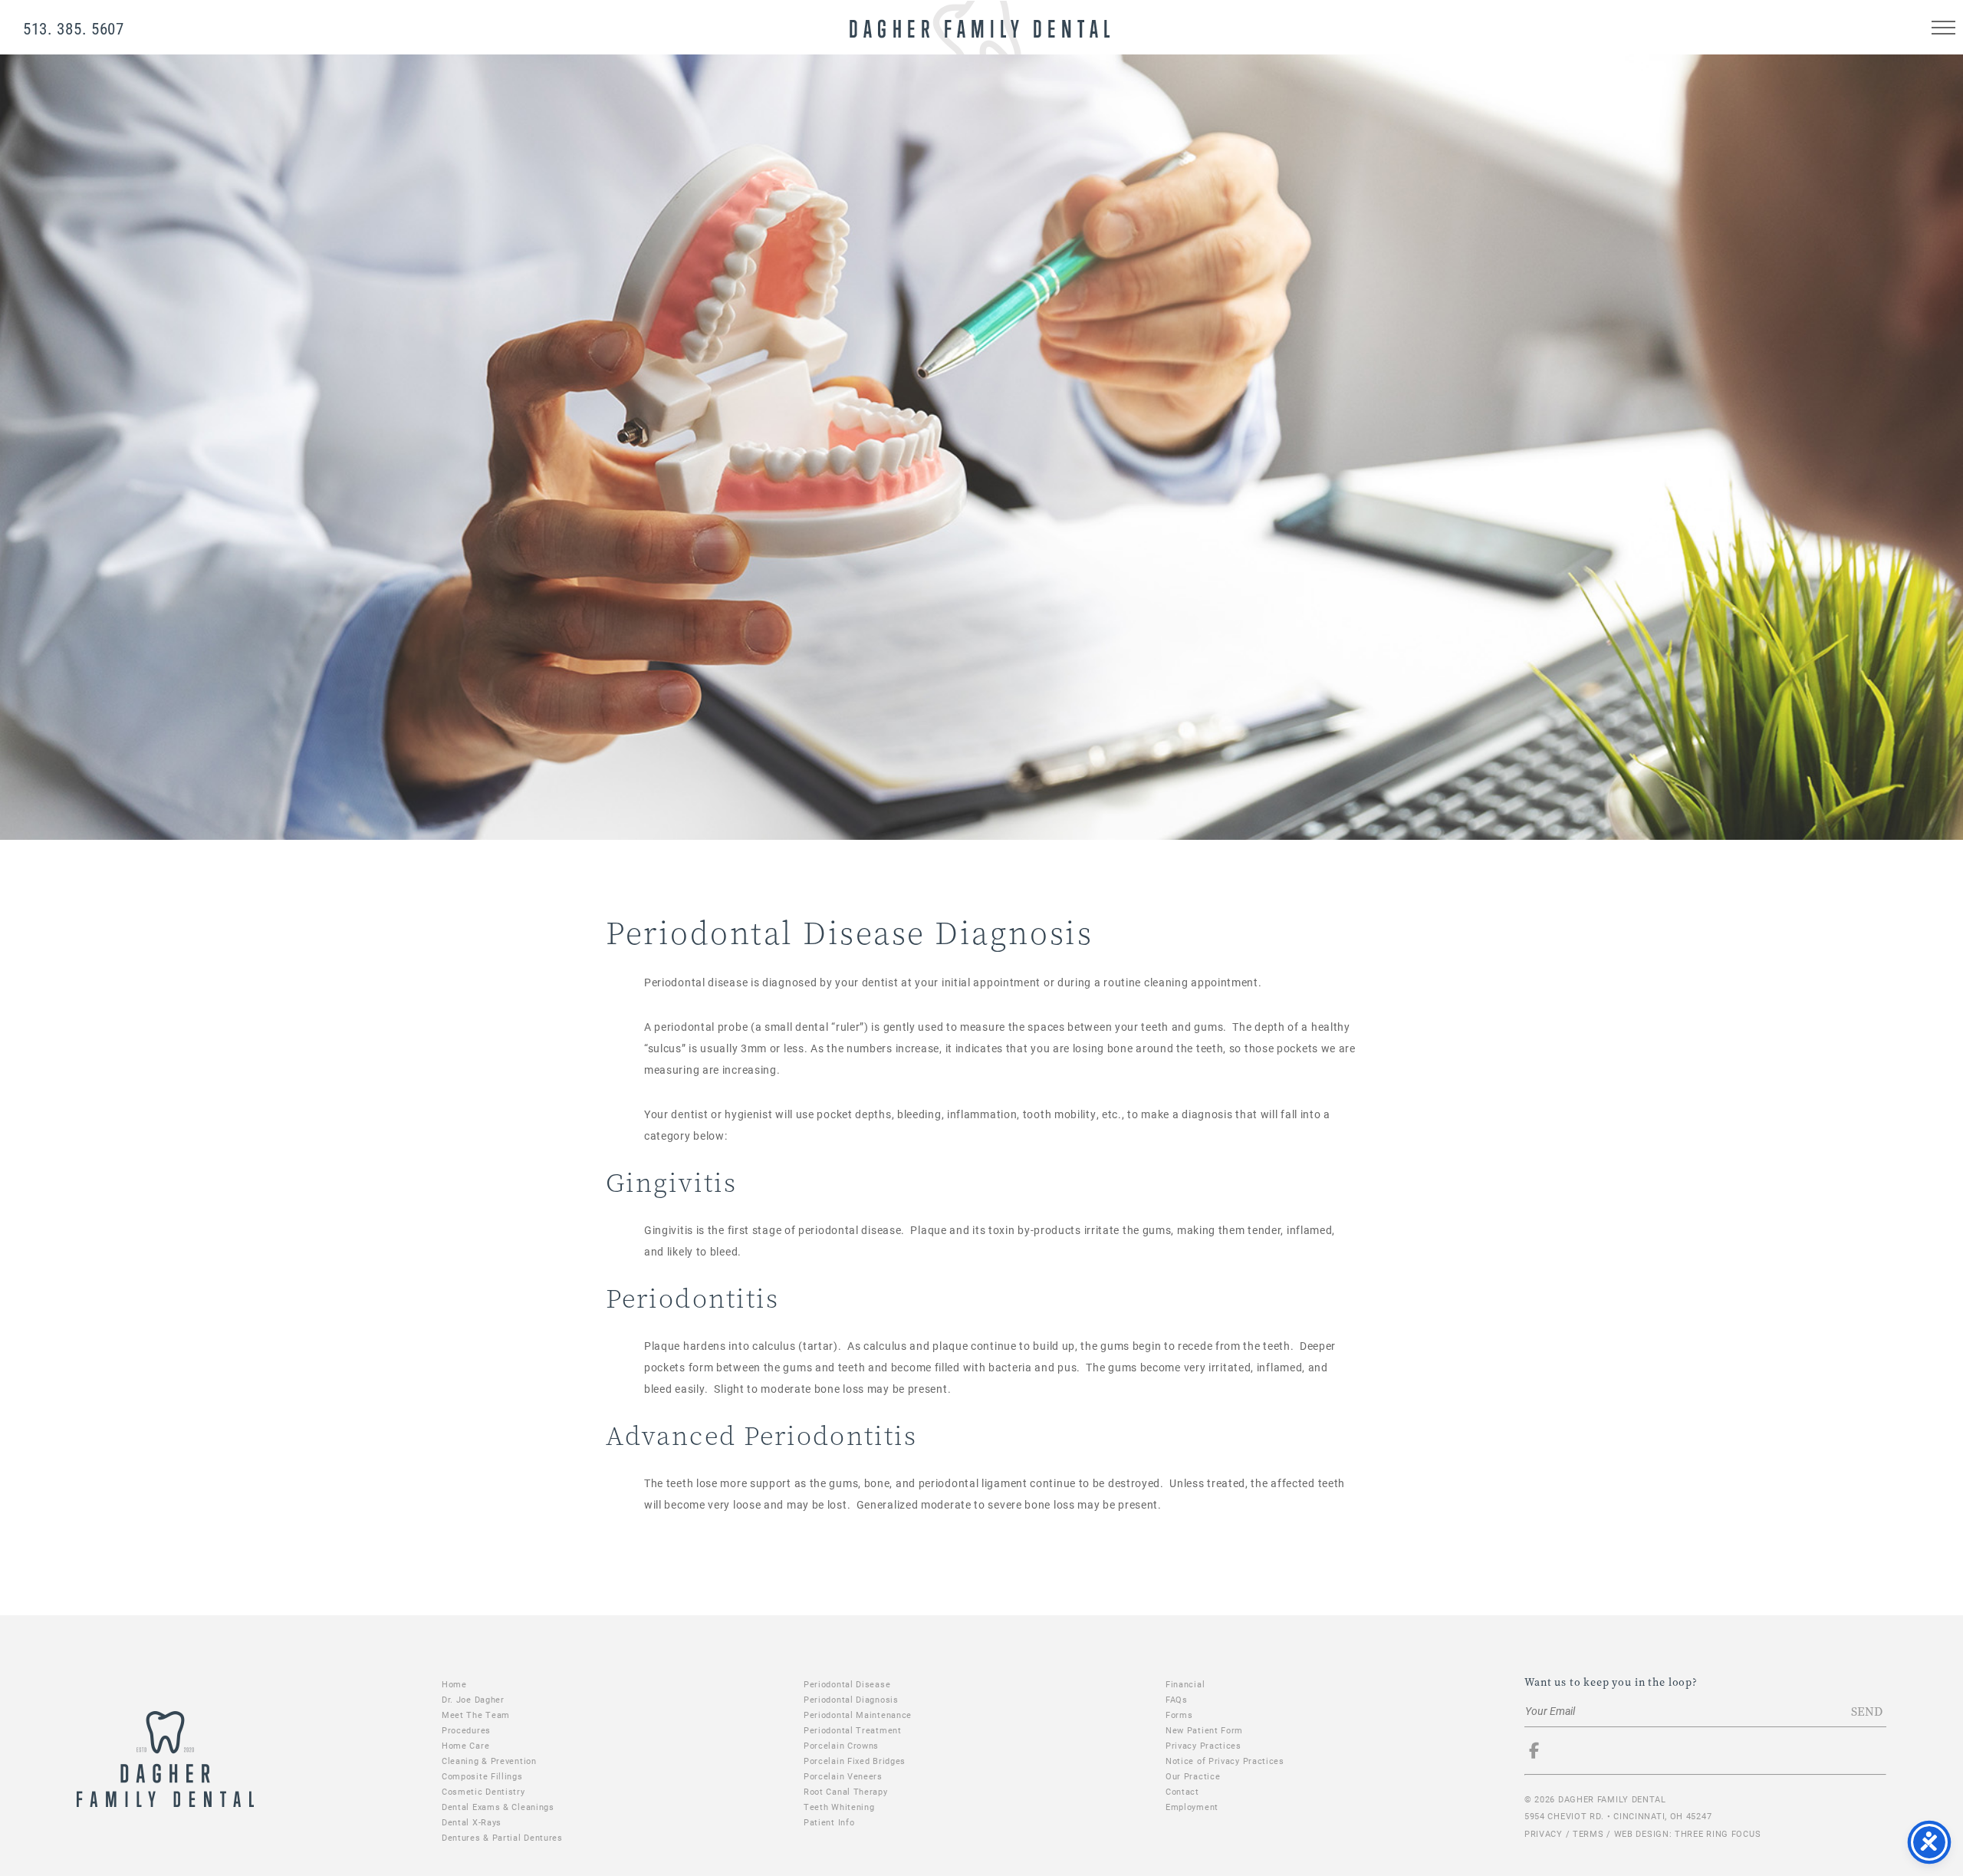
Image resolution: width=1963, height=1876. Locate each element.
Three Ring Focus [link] (1718, 1833)
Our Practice (1193, 1776)
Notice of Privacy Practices (1225, 1761)
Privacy (1544, 1833)
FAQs (1177, 1699)
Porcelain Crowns (841, 1745)
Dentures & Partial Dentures (502, 1837)
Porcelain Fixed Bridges (855, 1761)
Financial (1185, 1684)
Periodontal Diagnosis (851, 1699)
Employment (1192, 1807)
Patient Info (829, 1822)
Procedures (466, 1730)
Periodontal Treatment (853, 1730)
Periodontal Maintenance (858, 1715)
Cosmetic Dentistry (483, 1791)
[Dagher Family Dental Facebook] (1542, 1753)
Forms (1179, 1715)
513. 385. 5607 (74, 28)
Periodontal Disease (847, 1684)
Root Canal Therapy (846, 1791)
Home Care (465, 1745)
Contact (1182, 1791)
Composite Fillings (482, 1776)
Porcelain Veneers (843, 1776)
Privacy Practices (1203, 1745)
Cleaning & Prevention (489, 1761)
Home (454, 1684)
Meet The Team (476, 1715)
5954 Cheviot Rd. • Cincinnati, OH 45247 (1618, 1816)
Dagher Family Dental (980, 27)
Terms (1588, 1833)
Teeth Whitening (839, 1807)
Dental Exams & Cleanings (498, 1807)
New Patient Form (1204, 1730)
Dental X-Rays (472, 1822)
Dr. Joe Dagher (473, 1699)
